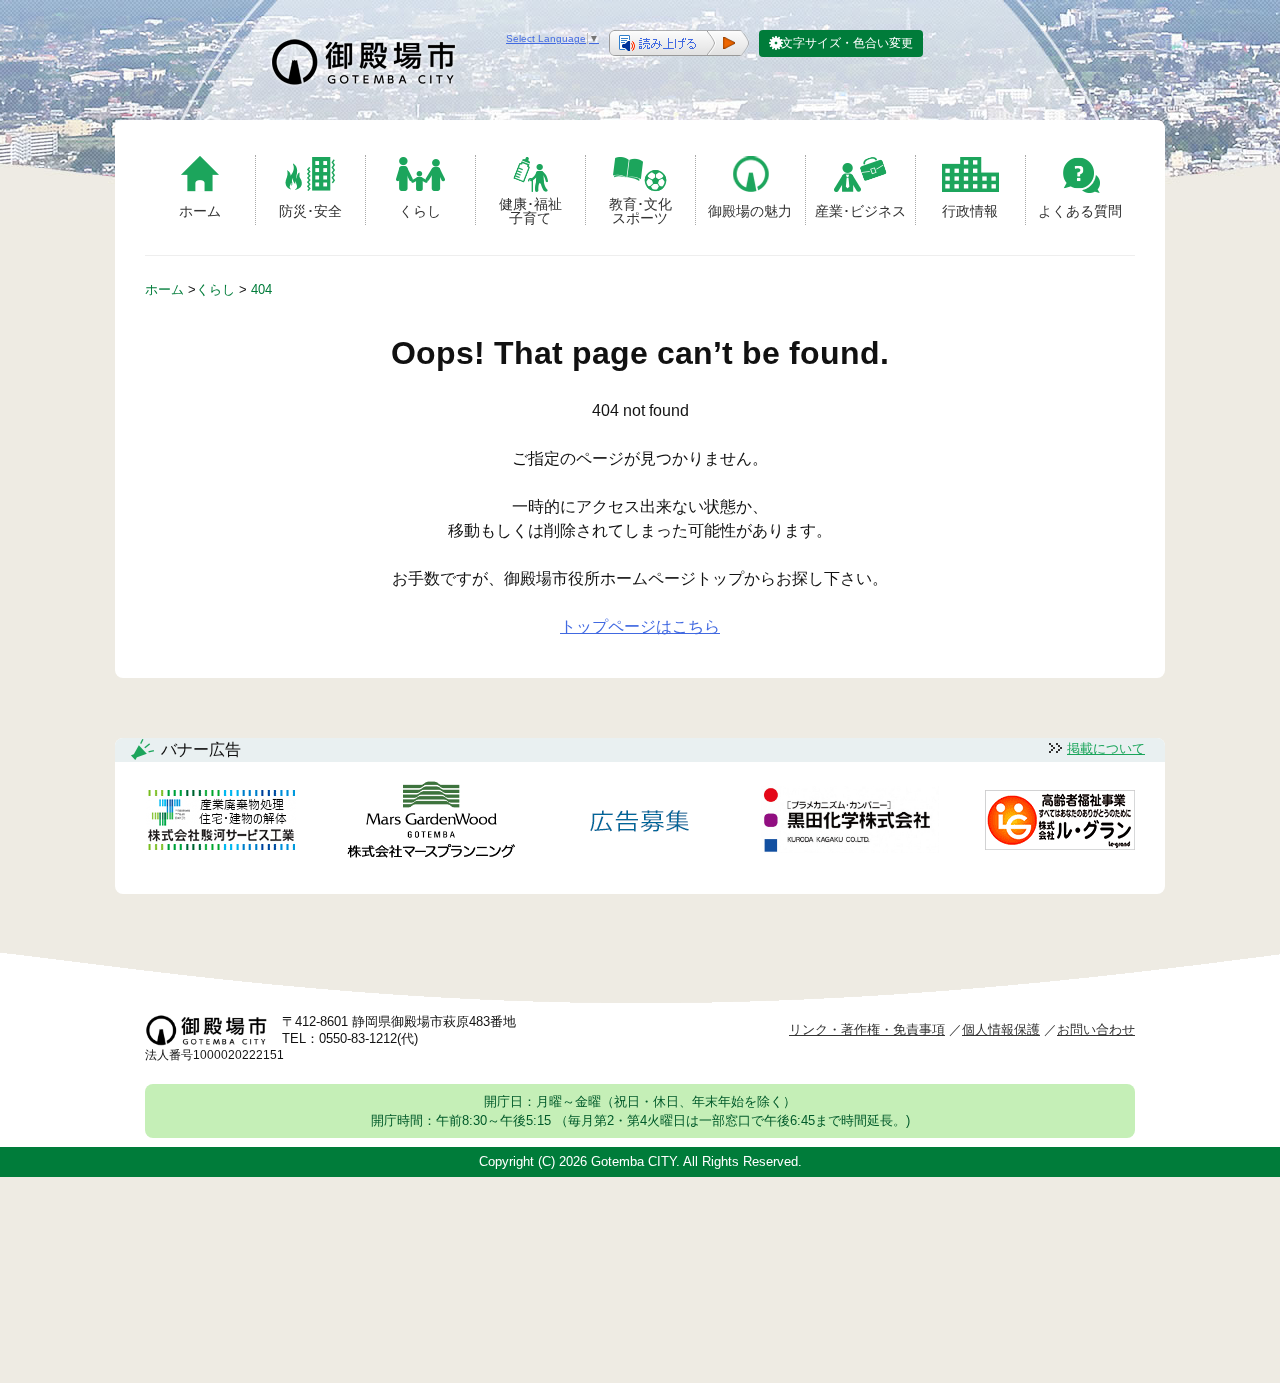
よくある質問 (1080, 211)
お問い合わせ (1096, 1029)
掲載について (1106, 748)
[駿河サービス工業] (221, 823)
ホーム (200, 211)
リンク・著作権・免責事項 (867, 1029)
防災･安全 (310, 211)
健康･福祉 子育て (530, 210)
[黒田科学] (850, 823)
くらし (420, 211)
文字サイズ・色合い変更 (847, 43)
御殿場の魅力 (750, 211)
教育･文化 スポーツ (640, 210)
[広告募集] (640, 823)
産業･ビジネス (860, 211)
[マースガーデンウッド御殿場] (431, 823)
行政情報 (970, 211)
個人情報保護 (1001, 1029)
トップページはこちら (640, 626)
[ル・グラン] (1060, 823)
